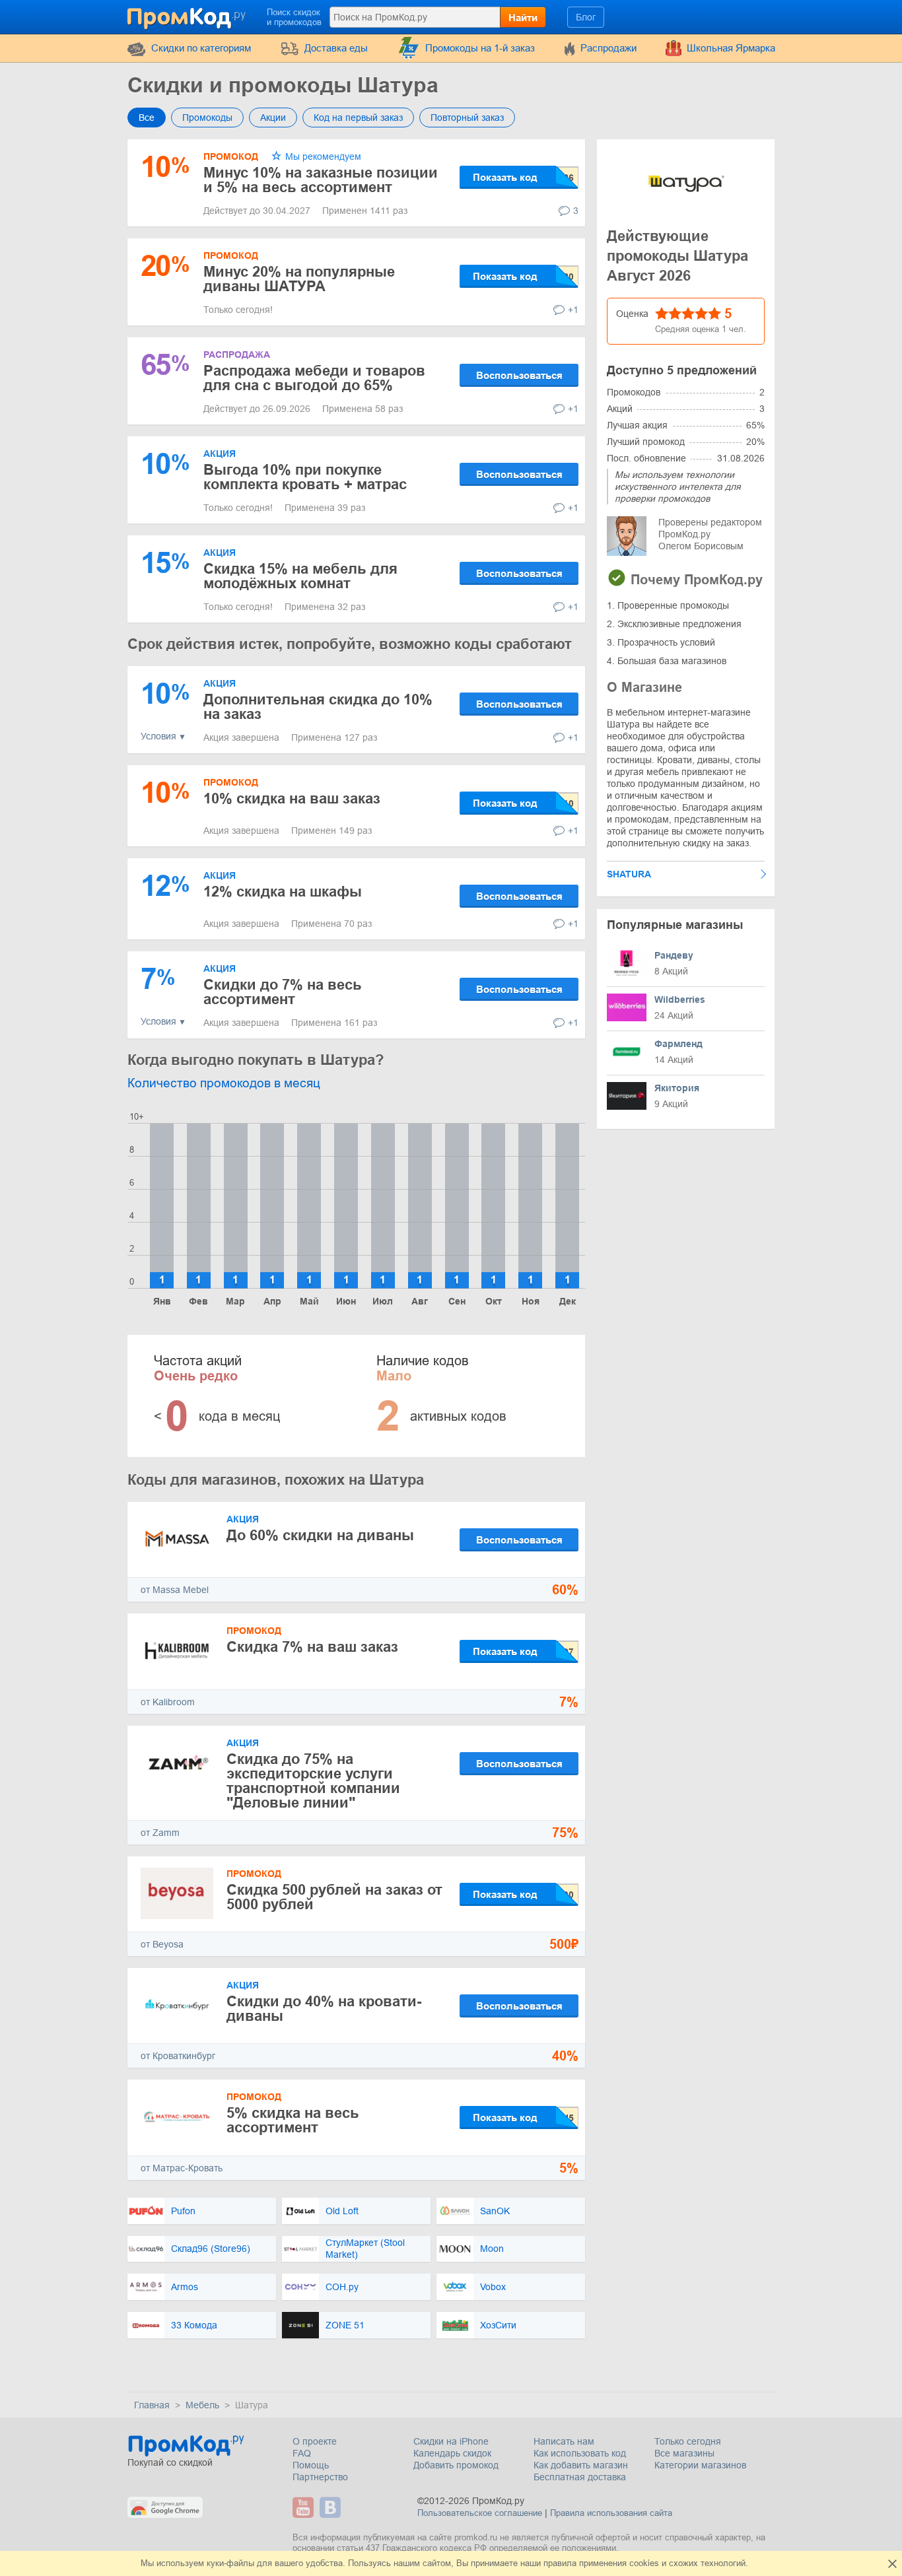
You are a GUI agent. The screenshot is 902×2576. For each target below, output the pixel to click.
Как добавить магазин (581, 2465)
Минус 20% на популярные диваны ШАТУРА (299, 279)
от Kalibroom (168, 1702)
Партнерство (320, 2477)
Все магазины (684, 2453)
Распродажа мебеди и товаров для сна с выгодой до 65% (314, 378)
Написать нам (564, 2441)
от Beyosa (162, 1944)
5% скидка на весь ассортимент (293, 2120)
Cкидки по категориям (201, 48)
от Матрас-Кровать (182, 2168)
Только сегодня (688, 2441)
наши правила (548, 2563)
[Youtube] (305, 2507)
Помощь (311, 2465)
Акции (273, 118)
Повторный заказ (467, 118)
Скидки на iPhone (451, 2441)
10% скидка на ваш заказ (292, 798)
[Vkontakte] (332, 2507)
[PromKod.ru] (188, 16)
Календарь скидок (452, 2453)
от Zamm (160, 1833)
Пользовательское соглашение (480, 2513)
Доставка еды (336, 48)
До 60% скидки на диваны (320, 1535)
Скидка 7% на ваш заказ (312, 1647)
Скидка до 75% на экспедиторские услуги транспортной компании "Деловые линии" (313, 1781)
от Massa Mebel (175, 1590)
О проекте (315, 2441)
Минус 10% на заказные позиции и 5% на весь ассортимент (321, 180)
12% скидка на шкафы (283, 892)
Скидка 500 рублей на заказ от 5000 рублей (334, 1897)
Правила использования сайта (611, 2513)
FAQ (302, 2453)
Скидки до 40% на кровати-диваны (324, 2009)
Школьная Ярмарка (731, 48)
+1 (573, 310)
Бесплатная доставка (580, 2477)
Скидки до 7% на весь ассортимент (283, 992)
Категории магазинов (700, 2465)
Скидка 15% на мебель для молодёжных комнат (300, 576)
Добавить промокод (456, 2465)
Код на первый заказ (358, 118)
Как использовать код (580, 2453)
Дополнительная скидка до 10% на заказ (318, 707)
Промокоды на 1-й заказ (480, 48)
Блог (586, 17)
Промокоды (207, 118)
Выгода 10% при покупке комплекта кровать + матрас (305, 477)
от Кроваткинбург (178, 2056)
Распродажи (608, 48)
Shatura (629, 874)
